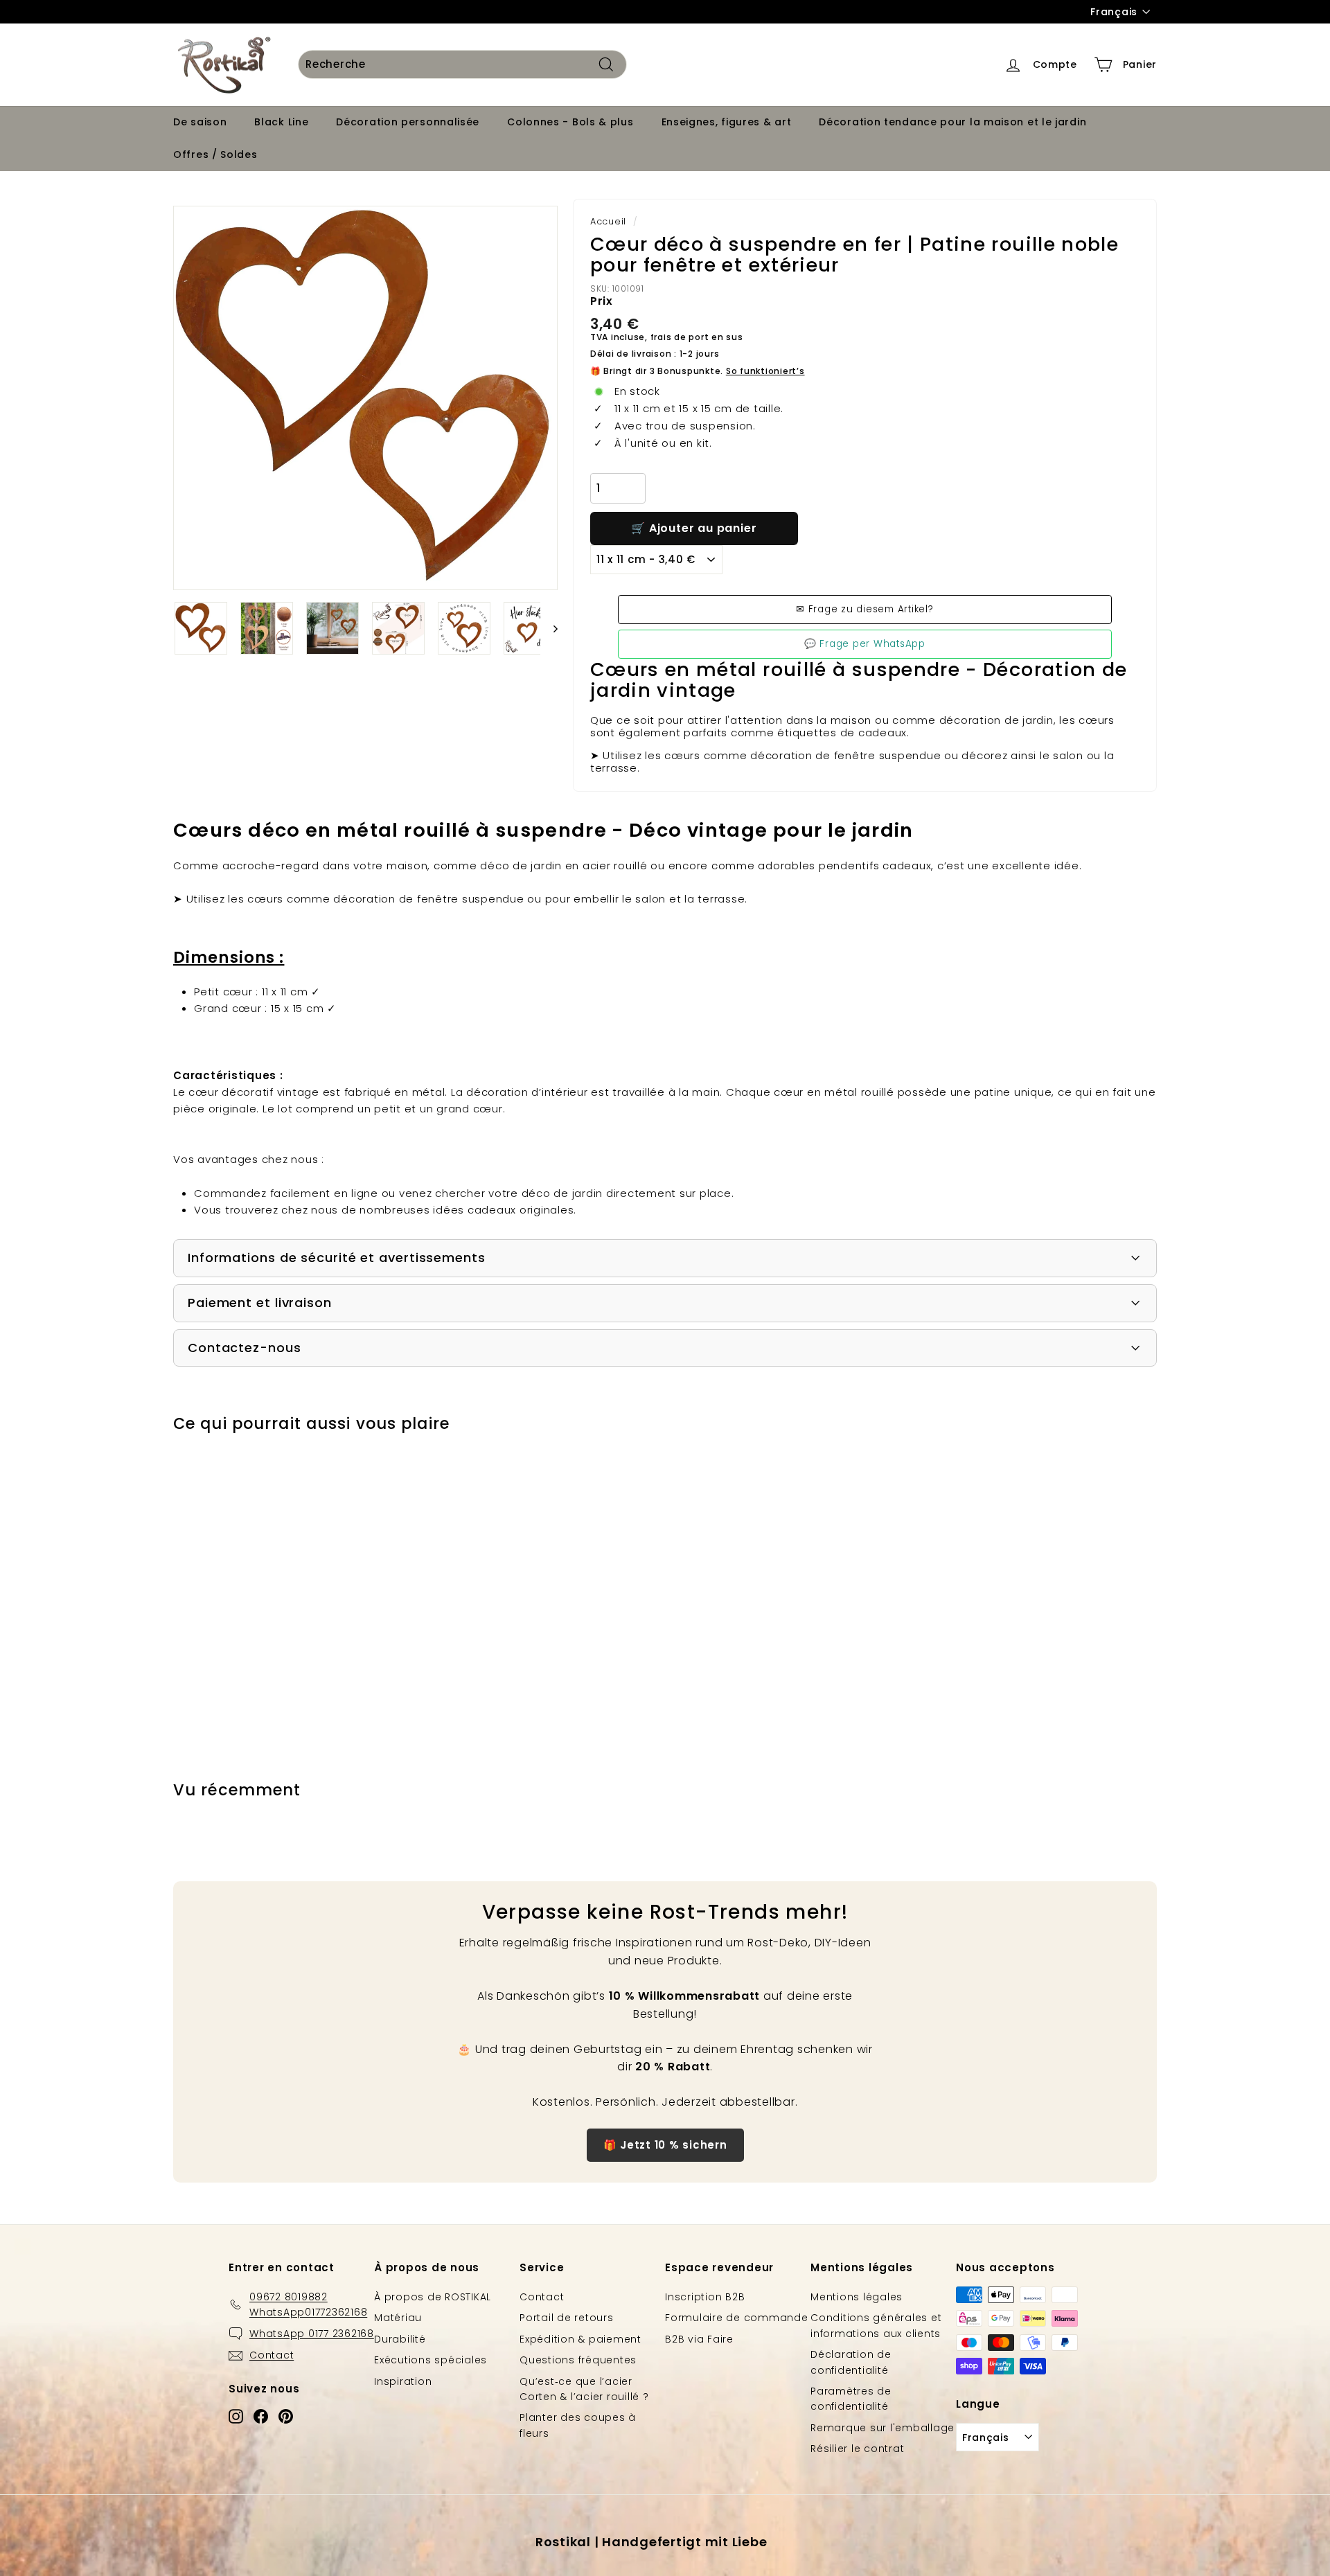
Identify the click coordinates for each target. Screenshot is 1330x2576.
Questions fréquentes (578, 2360)
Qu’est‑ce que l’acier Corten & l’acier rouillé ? (584, 2389)
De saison (200, 122)
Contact (542, 2297)
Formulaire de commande (737, 2318)
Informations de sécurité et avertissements (337, 1258)
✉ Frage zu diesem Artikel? (865, 609)
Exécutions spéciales (431, 2360)
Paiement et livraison (260, 1303)
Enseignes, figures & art (727, 122)
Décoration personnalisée (408, 122)
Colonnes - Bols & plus (570, 122)
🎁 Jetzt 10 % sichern (665, 2145)
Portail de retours (567, 2318)
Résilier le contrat (857, 2449)
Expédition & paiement (580, 2339)
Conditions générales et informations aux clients (876, 2325)
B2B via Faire (699, 2339)
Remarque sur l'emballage (883, 2428)
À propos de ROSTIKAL (433, 2297)
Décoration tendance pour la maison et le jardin (952, 122)
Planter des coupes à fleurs (578, 2425)
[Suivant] (549, 628)
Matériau (398, 2318)
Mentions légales (857, 2297)
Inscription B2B (705, 2297)
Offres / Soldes (215, 154)
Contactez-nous (245, 1348)
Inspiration (403, 2381)
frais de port (680, 337)
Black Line (281, 122)
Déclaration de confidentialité (851, 2362)
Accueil (608, 221)
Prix (602, 301)
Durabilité (400, 2339)
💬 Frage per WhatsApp (865, 644)
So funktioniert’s (765, 371)
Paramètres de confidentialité (851, 2399)
